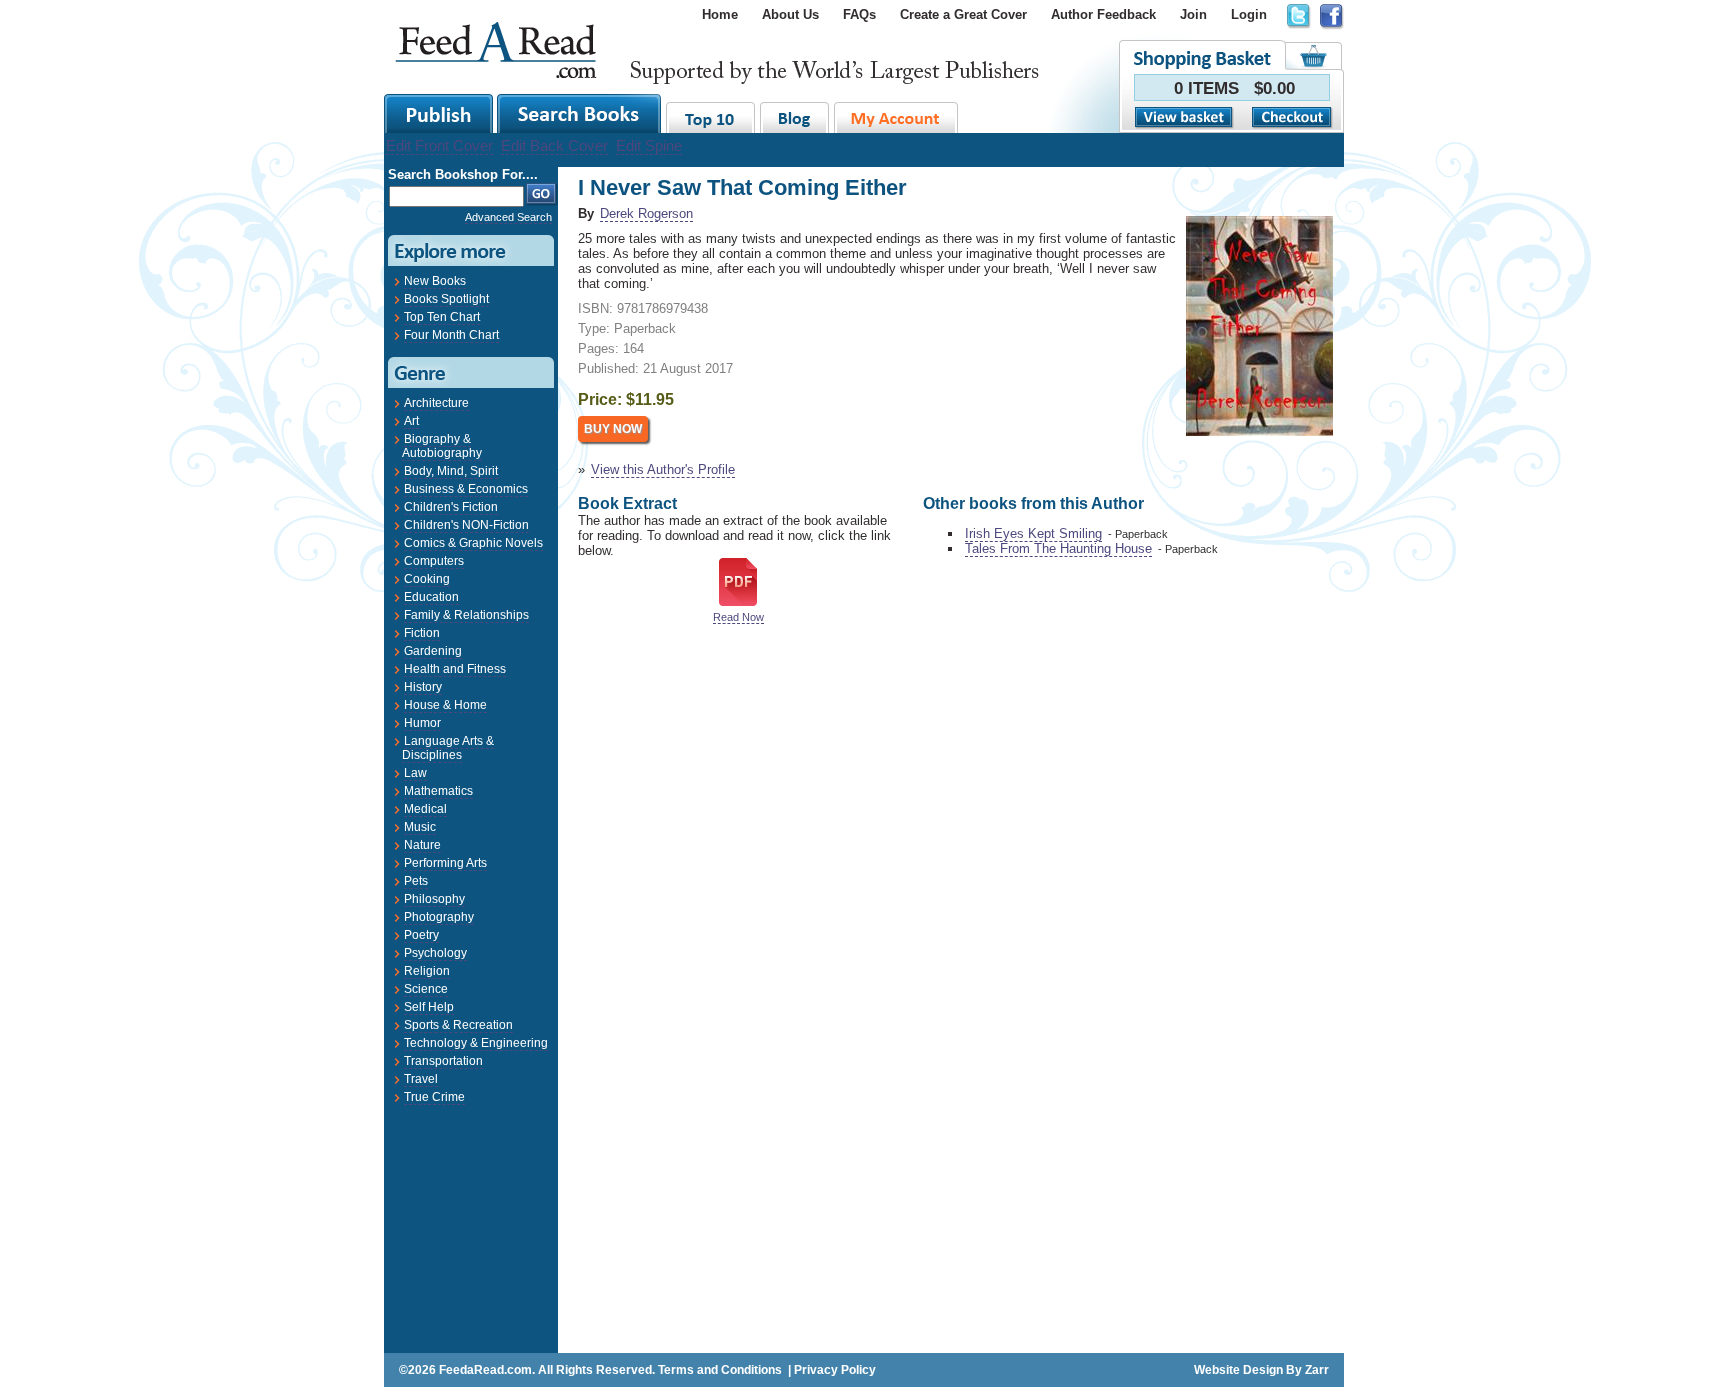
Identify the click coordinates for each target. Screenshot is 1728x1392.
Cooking (427, 579)
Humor (422, 723)
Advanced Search (508, 217)
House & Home (445, 705)
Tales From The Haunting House (1058, 548)
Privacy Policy (835, 1370)
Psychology (435, 953)
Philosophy (434, 899)
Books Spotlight (446, 299)
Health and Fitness (455, 669)
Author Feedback (1103, 14)
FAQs (859, 14)
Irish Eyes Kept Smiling (1033, 533)
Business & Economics (466, 489)
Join (1193, 14)
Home (720, 14)
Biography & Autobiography (442, 446)
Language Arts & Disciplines (448, 748)
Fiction (422, 633)
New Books (435, 281)
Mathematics (438, 791)
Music (420, 827)
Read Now (738, 617)
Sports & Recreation (458, 1025)
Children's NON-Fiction (466, 525)
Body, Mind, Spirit (451, 471)
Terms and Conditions (720, 1370)
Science (426, 989)
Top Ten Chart (442, 317)
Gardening (433, 651)
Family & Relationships (466, 615)
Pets (416, 881)
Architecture (436, 403)
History (423, 687)
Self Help (429, 1007)
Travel (421, 1079)
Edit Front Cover (439, 145)
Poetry (421, 935)
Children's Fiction (451, 507)
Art (411, 421)
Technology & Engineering (476, 1043)
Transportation (443, 1061)
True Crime (434, 1097)
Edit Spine (649, 145)
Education (431, 597)
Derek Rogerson (646, 213)
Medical (425, 809)
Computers (434, 561)
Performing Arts (445, 863)
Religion (427, 971)
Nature (422, 845)
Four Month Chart (451, 335)
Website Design (1238, 1370)
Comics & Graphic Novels (473, 543)
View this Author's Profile (663, 469)
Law (415, 773)
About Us (790, 14)
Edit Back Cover (554, 145)
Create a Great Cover (963, 14)
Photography (439, 917)
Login (1249, 14)
